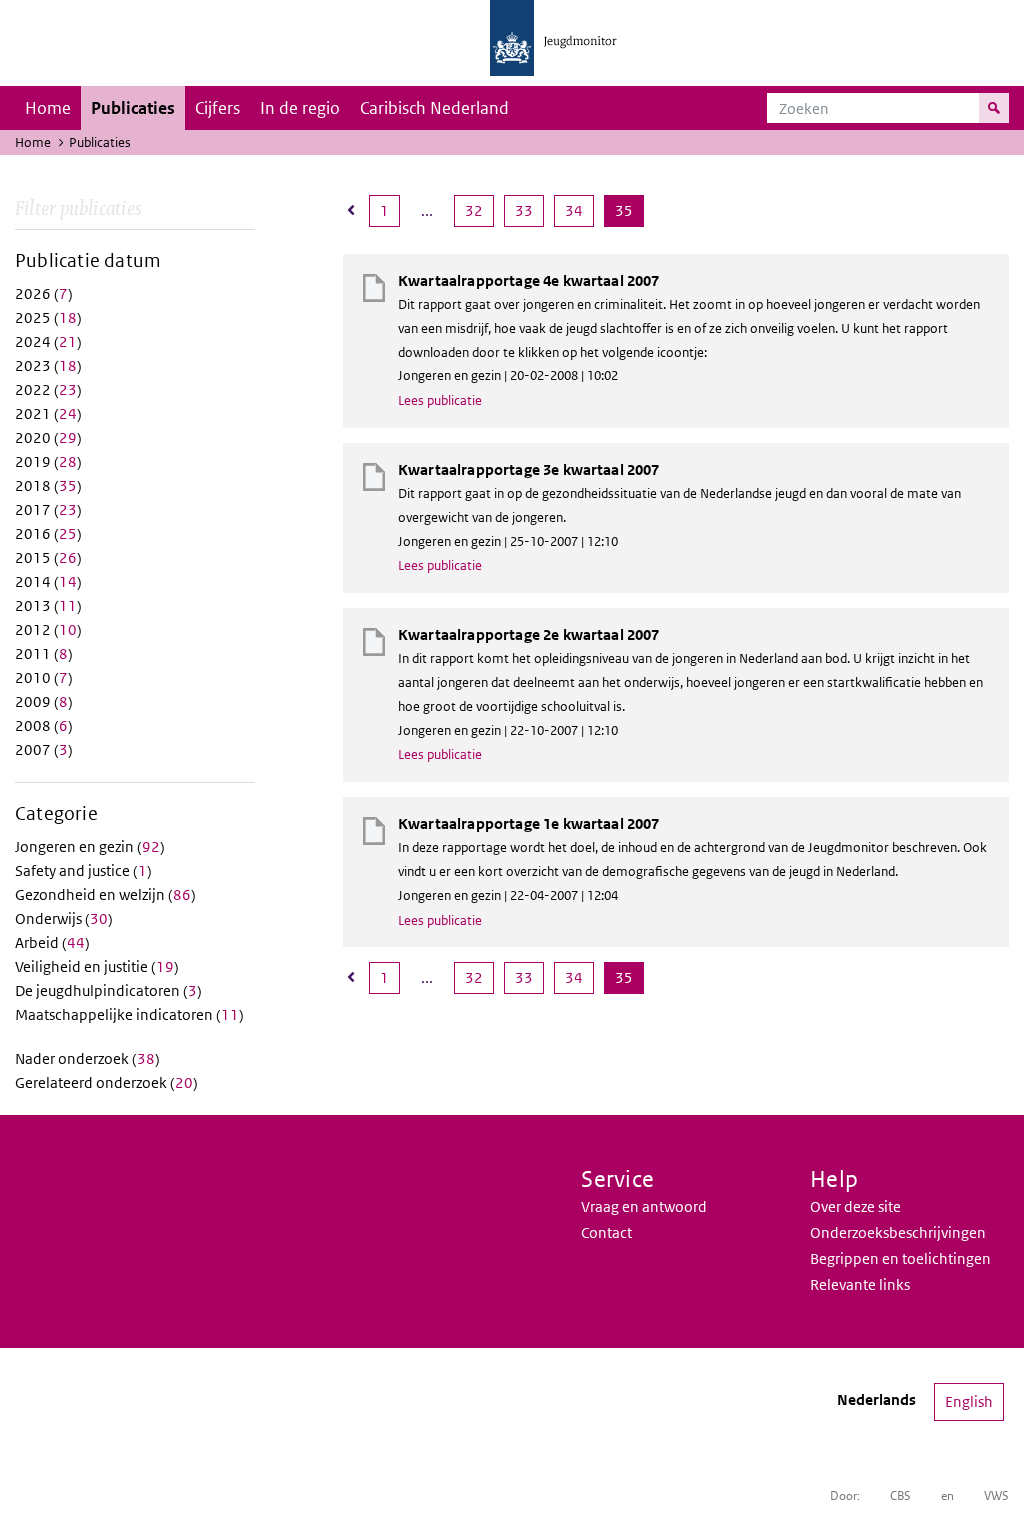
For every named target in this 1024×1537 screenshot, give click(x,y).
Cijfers (217, 108)
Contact (606, 1232)
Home (48, 108)
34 (579, 210)
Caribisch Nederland (434, 108)
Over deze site (855, 1206)
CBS (900, 1495)
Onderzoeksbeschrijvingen (898, 1232)
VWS (996, 1495)
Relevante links (860, 1284)
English (969, 1401)
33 (529, 210)
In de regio (300, 108)
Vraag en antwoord (644, 1206)
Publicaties (133, 108)
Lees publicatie (440, 400)
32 (479, 210)
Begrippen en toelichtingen (900, 1258)
